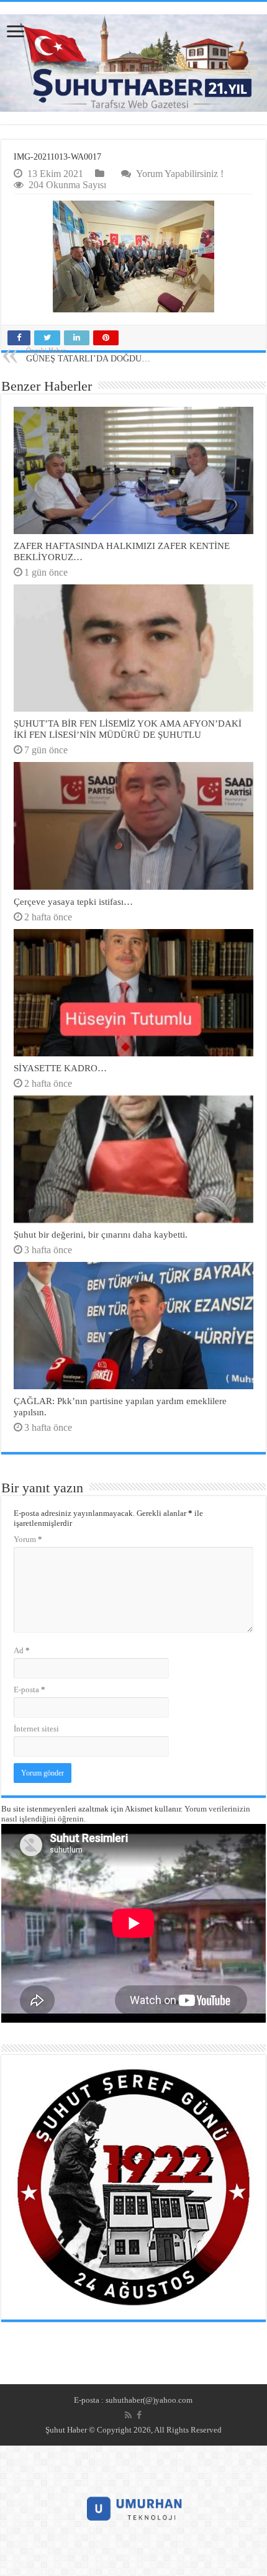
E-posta (29, 1689)
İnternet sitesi (36, 1729)
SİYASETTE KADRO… (60, 1068)
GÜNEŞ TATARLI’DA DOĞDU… (88, 355)
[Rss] (128, 2415)
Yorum (28, 1539)
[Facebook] (139, 2415)
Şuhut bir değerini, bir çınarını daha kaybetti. (101, 1234)
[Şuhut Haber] (133, 63)
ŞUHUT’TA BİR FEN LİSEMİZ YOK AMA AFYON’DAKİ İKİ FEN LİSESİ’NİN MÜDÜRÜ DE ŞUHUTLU (128, 729)
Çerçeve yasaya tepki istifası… (73, 901)
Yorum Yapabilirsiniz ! (180, 174)
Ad (22, 1650)
